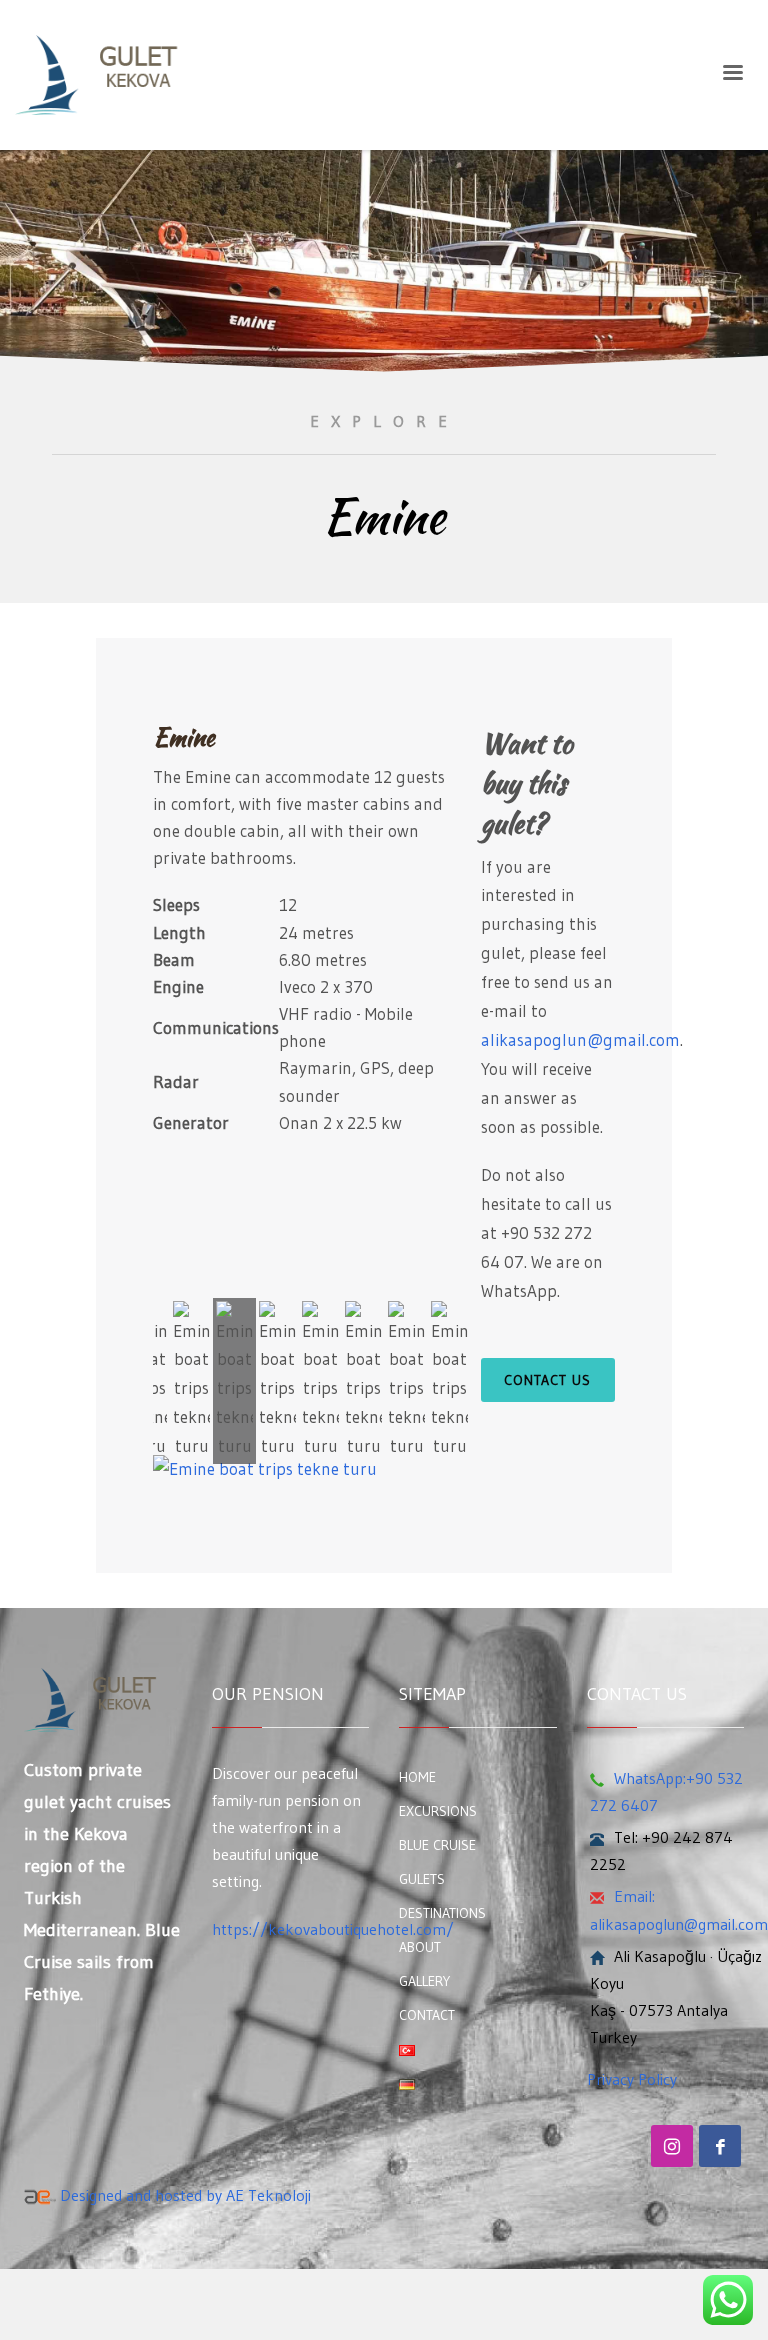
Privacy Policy (632, 2079)
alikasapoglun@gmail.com (580, 1039)
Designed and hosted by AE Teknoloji (183, 2195)
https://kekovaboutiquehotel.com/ (333, 1929)
